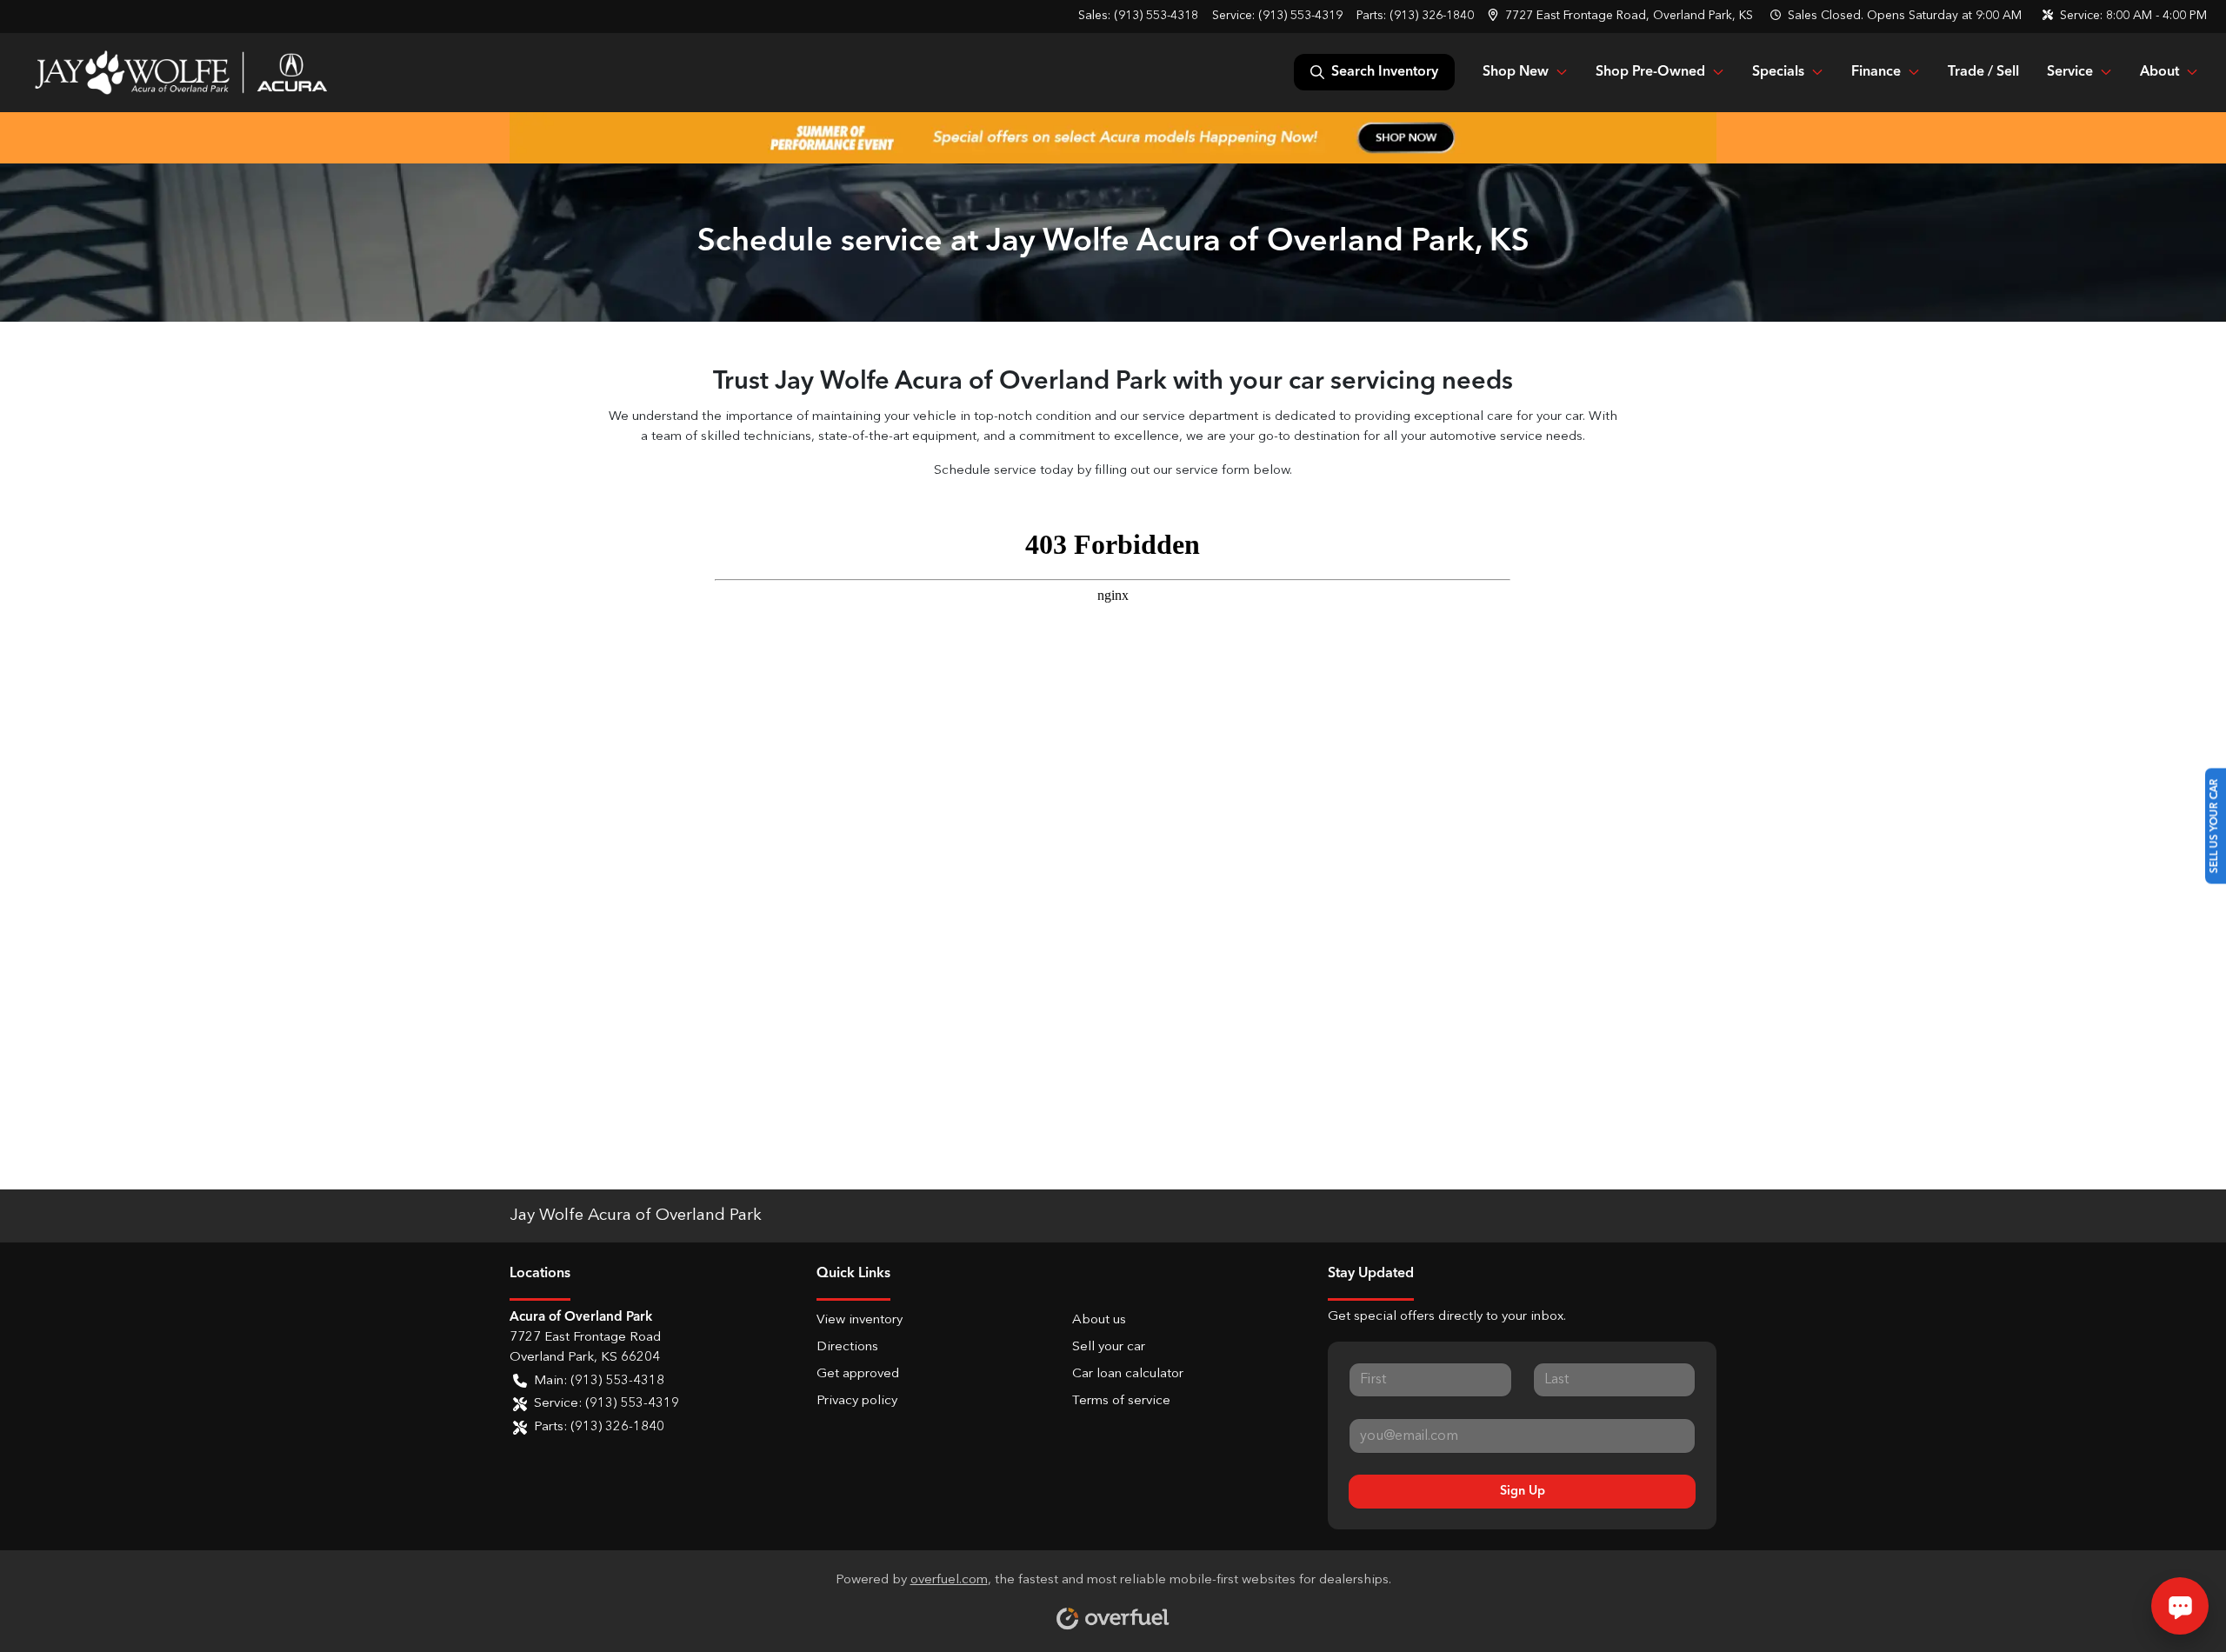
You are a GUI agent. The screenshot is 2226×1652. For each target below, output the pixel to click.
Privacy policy (857, 1401)
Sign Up (1523, 1491)
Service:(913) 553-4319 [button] (606, 1404)
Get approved (858, 1374)
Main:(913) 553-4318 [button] (599, 1381)
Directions (847, 1347)
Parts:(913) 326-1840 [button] (599, 1427)
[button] (1622, 16)
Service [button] (2070, 72)
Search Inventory (1385, 72)
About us (1099, 1320)
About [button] (2159, 72)
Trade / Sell (1983, 72)
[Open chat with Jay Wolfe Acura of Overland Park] (2180, 1606)
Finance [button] (1876, 72)
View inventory (860, 1320)
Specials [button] (1778, 72)
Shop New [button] (1516, 72)
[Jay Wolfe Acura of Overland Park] (180, 72)
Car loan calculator (1128, 1374)
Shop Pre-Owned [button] (1650, 72)
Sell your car (1109, 1347)
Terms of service (1121, 1401)
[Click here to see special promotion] (1113, 137)
